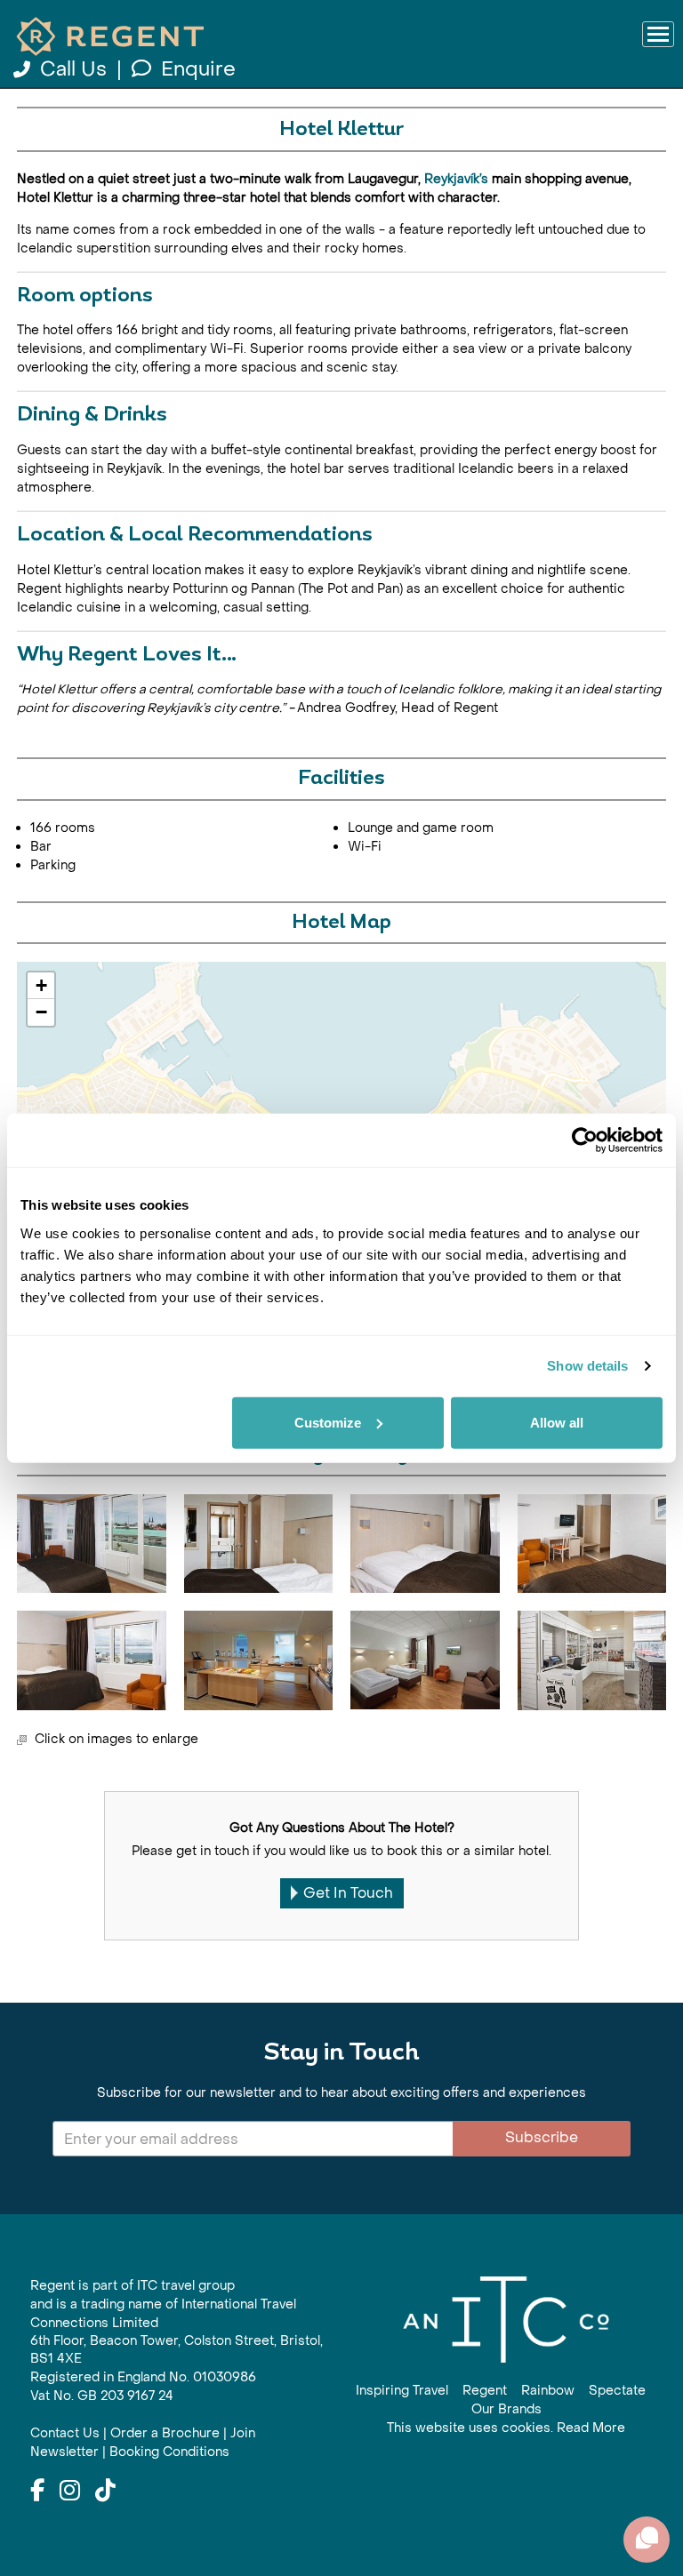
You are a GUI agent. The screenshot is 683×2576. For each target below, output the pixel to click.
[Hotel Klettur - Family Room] (425, 1660)
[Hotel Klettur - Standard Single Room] (259, 1544)
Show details (587, 1366)
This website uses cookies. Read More (506, 2428)
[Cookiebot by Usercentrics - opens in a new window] (585, 1140)
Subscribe (542, 2137)
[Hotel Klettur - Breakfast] (259, 1660)
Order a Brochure (165, 2433)
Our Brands (506, 2409)
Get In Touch (348, 1893)
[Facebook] (37, 2492)
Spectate (617, 2391)
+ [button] (41, 985)
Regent (485, 2391)
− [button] (41, 1012)
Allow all (557, 1422)
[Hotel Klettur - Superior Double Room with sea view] (92, 1660)
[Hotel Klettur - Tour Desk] (592, 1660)
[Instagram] (70, 2492)
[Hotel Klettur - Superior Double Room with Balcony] (92, 1544)
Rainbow (548, 2391)
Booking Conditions (169, 2452)
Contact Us (65, 2433)
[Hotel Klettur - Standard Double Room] (425, 1544)
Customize (328, 1422)
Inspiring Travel (402, 2391)
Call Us (73, 69)
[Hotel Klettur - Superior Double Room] (592, 1544)
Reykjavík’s (458, 179)
